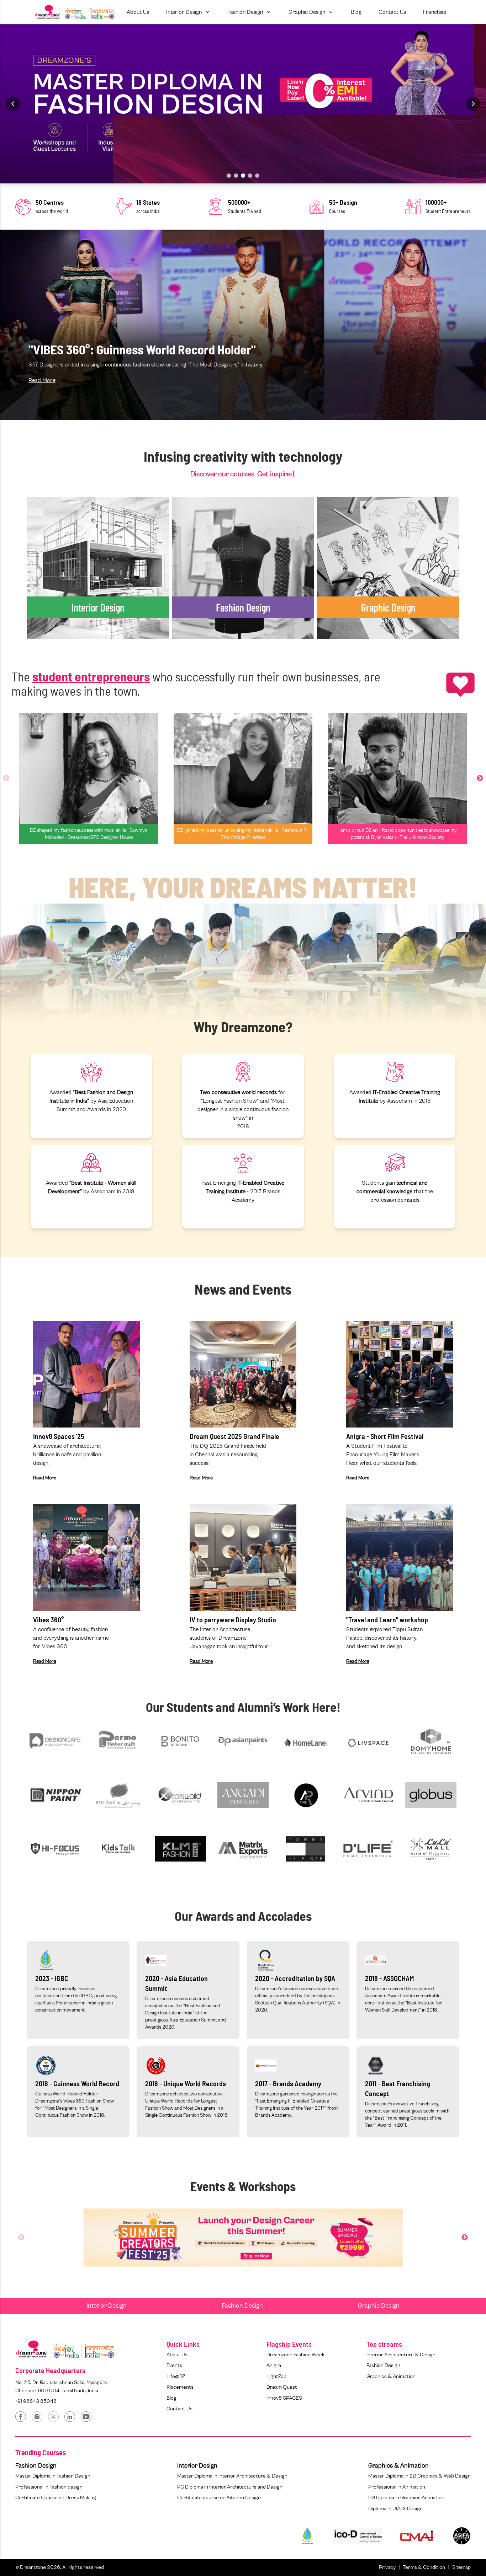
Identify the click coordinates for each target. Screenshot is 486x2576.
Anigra (274, 2365)
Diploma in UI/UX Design (395, 2509)
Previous (6, 778)
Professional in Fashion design (49, 2487)
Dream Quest (282, 2387)
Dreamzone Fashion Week (295, 2355)
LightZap (276, 2376)
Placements (180, 2387)
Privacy (387, 2567)
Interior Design (107, 2306)
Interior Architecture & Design (401, 2355)
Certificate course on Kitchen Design (219, 2498)
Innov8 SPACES (284, 2398)
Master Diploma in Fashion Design (53, 2476)
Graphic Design (379, 2306)
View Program (53, 586)
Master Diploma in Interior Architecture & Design (232, 2476)
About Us (177, 2355)
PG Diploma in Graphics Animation (406, 2498)
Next (480, 778)
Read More (42, 380)
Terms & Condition (424, 2567)
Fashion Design (242, 2306)
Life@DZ (176, 2376)
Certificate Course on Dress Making (56, 2498)
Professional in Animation (397, 2487)
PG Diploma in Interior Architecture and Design (230, 2487)
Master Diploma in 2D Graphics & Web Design (419, 2476)
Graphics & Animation (391, 2376)
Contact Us (179, 2409)
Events (174, 2365)
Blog (171, 2398)
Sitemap (461, 2567)
